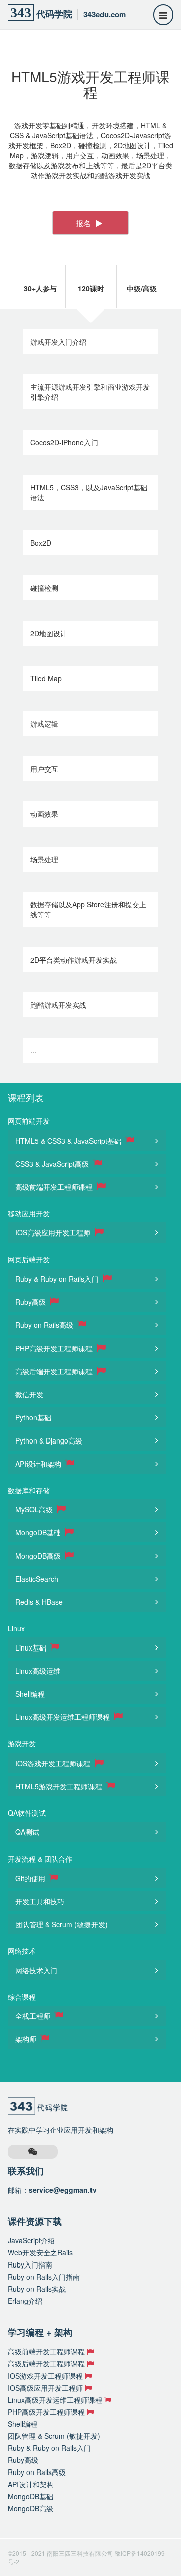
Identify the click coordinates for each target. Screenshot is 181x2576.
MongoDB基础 (39, 1532)
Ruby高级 (31, 1302)
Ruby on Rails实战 (37, 2289)
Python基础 (33, 1417)
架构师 (27, 2039)
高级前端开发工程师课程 (55, 1187)
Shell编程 (30, 1694)
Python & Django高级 (49, 1440)
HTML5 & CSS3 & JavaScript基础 (69, 1141)
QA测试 (27, 1832)
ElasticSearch (37, 1579)
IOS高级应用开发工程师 (54, 1232)
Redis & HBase (39, 1602)
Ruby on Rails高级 (45, 1325)
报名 (84, 223)
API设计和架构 (39, 1464)
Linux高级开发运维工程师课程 (63, 1717)
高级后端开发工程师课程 (55, 1371)
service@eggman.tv (63, 2190)
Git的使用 (31, 1878)
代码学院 (68, 12)
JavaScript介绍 (31, 2240)
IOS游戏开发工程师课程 (54, 1763)
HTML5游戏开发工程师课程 (60, 1786)
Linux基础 (32, 1647)
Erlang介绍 (25, 2301)
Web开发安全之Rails (40, 2252)
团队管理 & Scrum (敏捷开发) (61, 1924)
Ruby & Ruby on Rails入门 (58, 1279)
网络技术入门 (36, 1970)
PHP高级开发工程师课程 (55, 1348)
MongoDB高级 (39, 1556)
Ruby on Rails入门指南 (44, 2277)
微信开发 (29, 1394)
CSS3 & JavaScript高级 (53, 1164)
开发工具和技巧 (40, 1901)
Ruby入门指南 (30, 2264)
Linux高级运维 (38, 1671)
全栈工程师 (34, 2016)
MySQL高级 (35, 1509)
